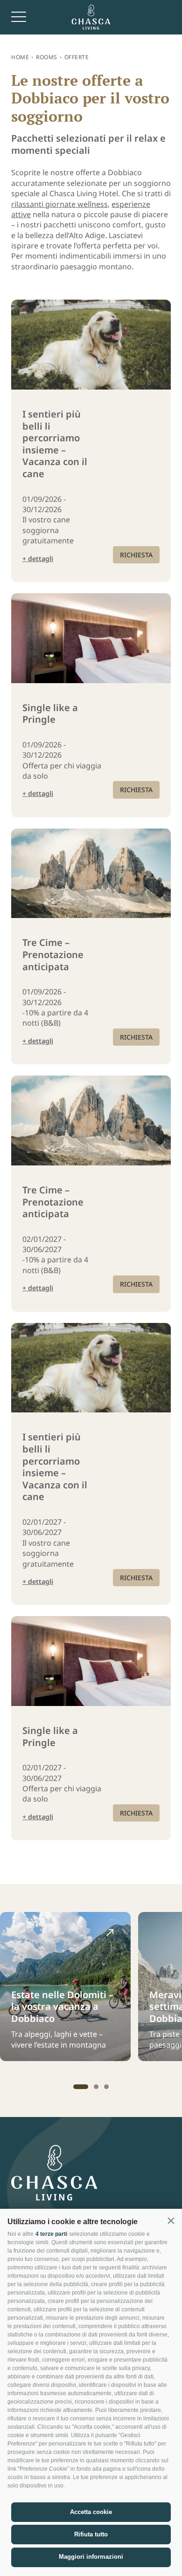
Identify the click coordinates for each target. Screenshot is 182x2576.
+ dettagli (38, 558)
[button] (171, 2221)
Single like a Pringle (50, 714)
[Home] (91, 17)
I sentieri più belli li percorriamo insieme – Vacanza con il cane (55, 444)
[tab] (81, 2087)
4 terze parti (51, 2234)
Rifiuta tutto (91, 2534)
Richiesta (136, 555)
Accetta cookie (91, 2512)
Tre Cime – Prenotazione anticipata (53, 955)
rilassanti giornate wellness (59, 204)
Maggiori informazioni (91, 2557)
